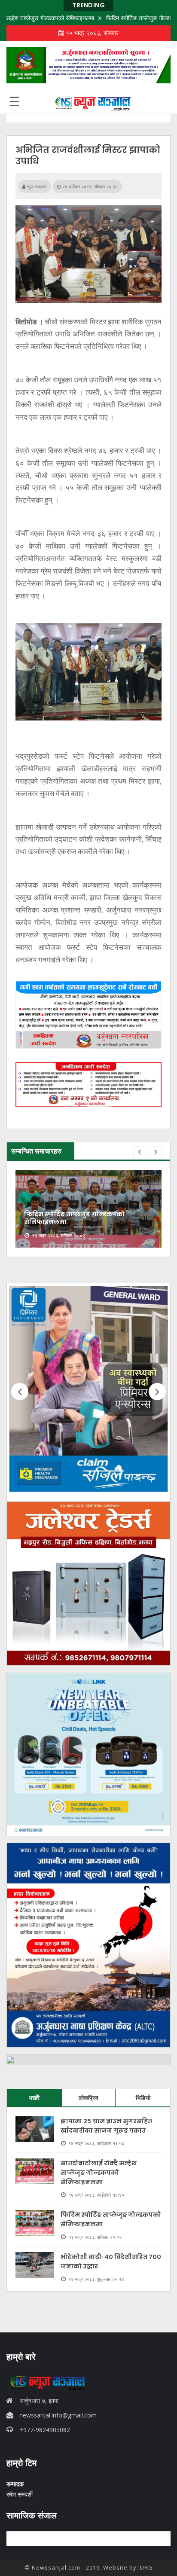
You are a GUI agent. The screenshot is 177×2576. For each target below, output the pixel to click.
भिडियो (143, 2098)
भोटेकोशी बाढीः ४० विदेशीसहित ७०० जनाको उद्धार (111, 2262)
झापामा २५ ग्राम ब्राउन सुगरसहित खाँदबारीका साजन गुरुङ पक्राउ (106, 2126)
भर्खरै (34, 2098)
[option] (88, 1209)
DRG (146, 2567)
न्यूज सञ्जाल (36, 186)
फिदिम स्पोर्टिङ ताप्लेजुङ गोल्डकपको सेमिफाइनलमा (74, 1218)
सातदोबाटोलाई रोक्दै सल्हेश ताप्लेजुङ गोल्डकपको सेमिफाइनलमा (99, 2173)
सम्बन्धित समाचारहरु (36, 1151)
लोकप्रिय (88, 2098)
